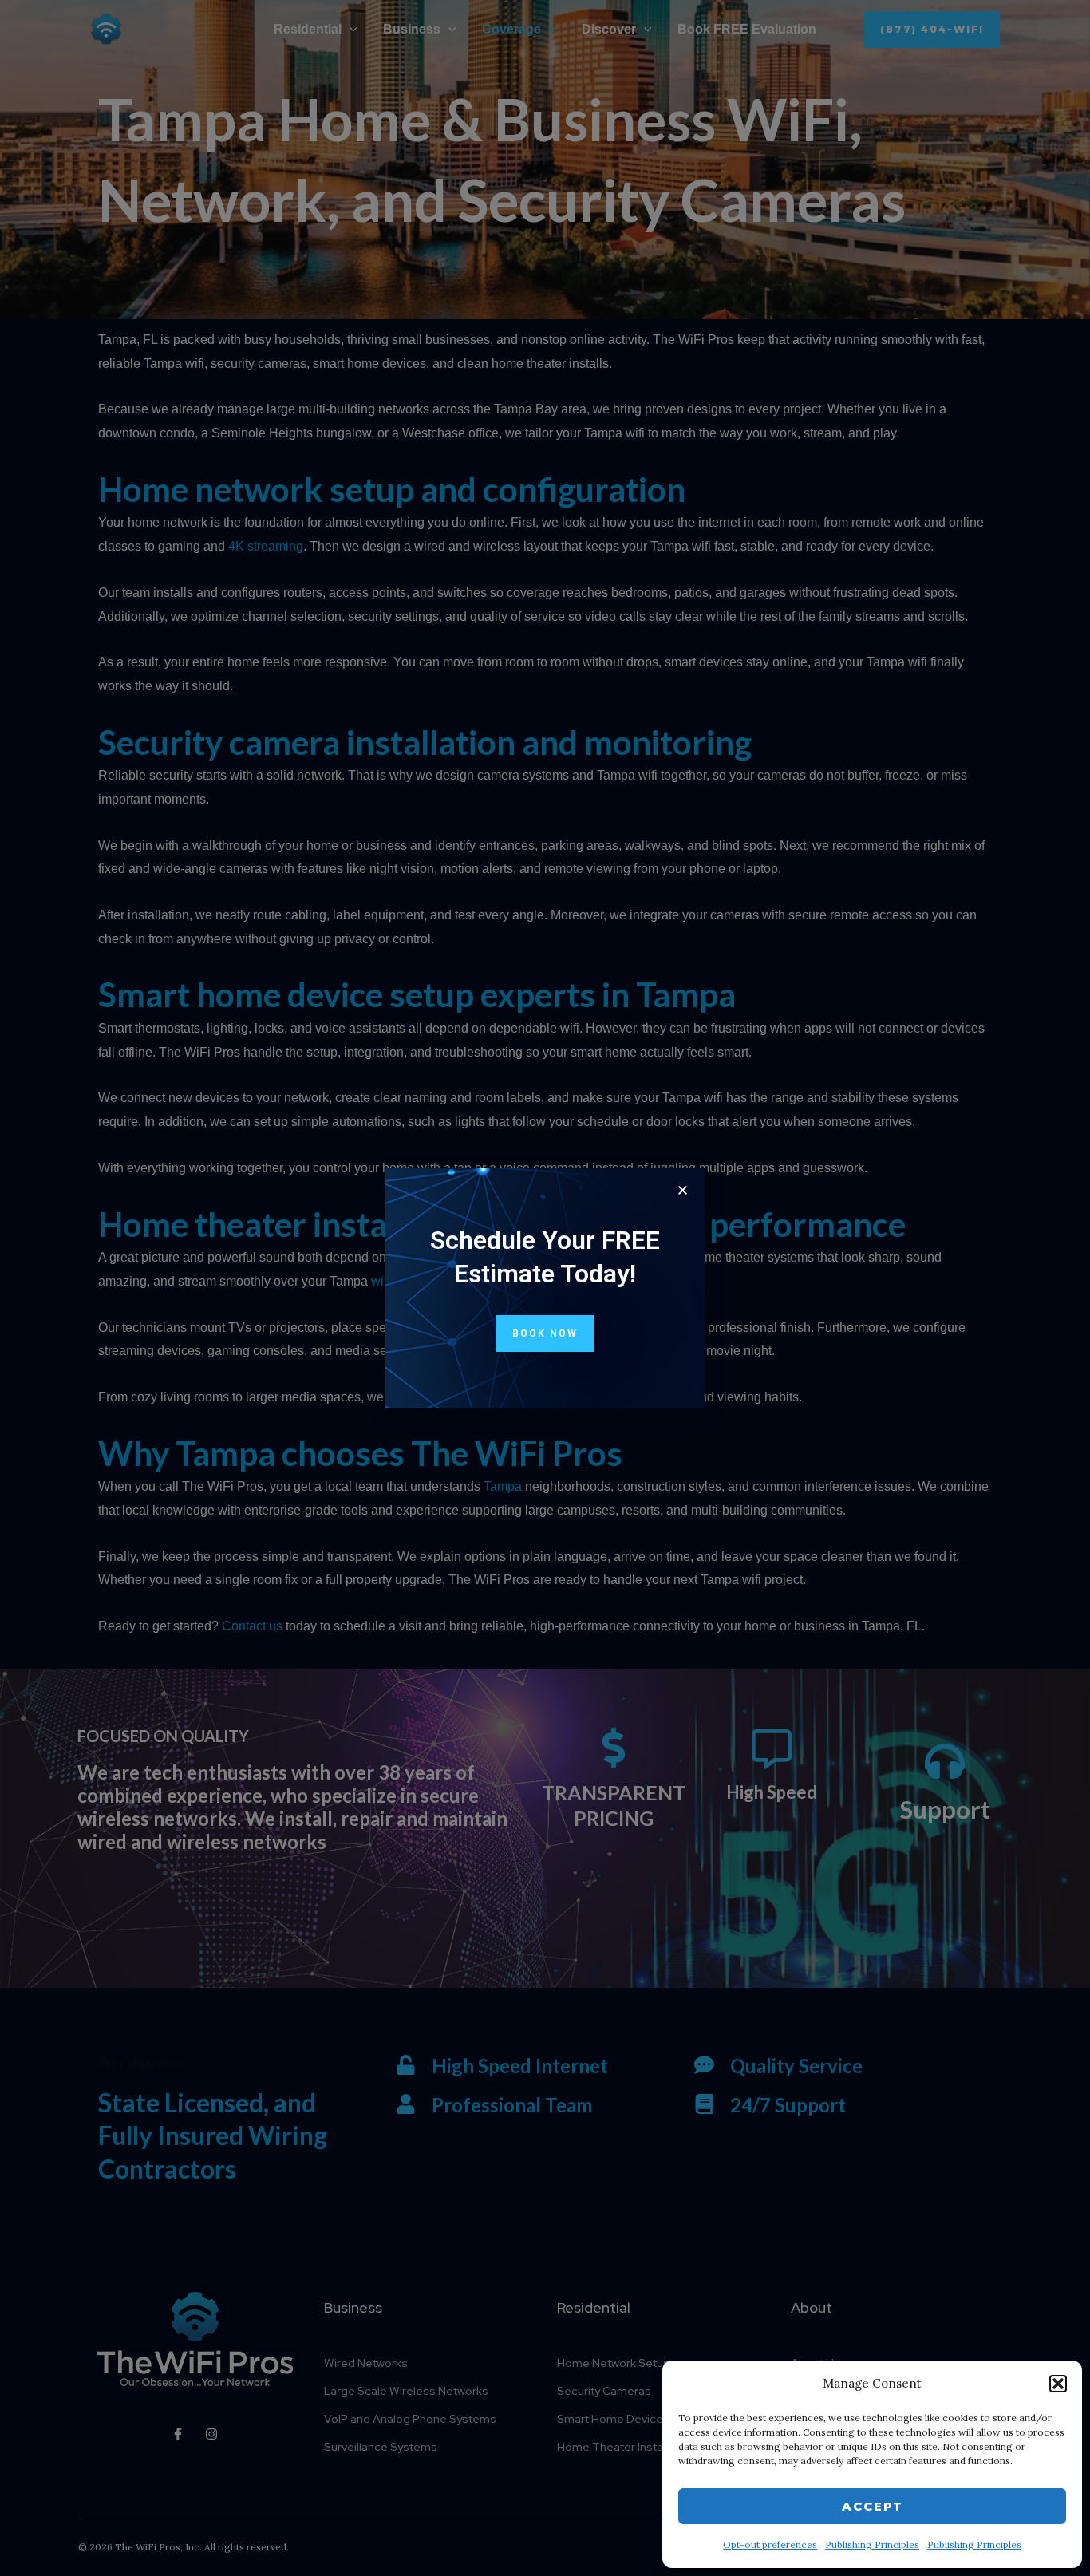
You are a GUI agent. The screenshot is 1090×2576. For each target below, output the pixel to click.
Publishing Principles (872, 2544)
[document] (545, 1288)
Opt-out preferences (770, 2544)
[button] (1058, 2384)
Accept (873, 2506)
